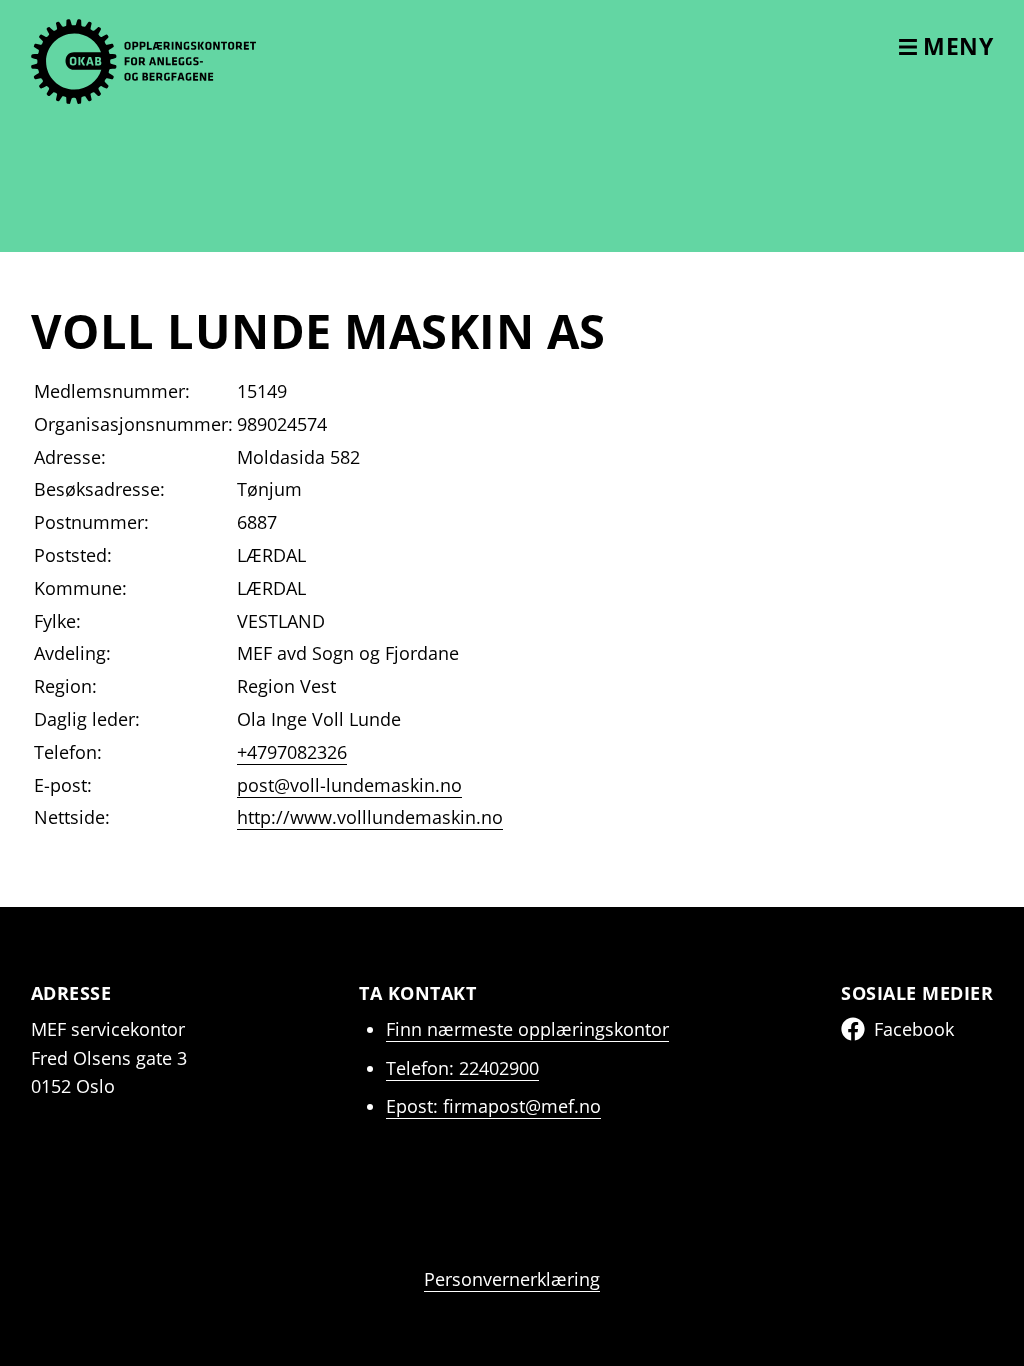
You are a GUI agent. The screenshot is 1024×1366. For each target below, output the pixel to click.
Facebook (914, 1029)
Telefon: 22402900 (462, 1068)
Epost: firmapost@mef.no (493, 1106)
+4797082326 (292, 752)
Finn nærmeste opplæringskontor (527, 1029)
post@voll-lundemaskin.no (349, 785)
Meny (955, 46)
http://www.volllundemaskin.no (370, 817)
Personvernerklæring (512, 1279)
